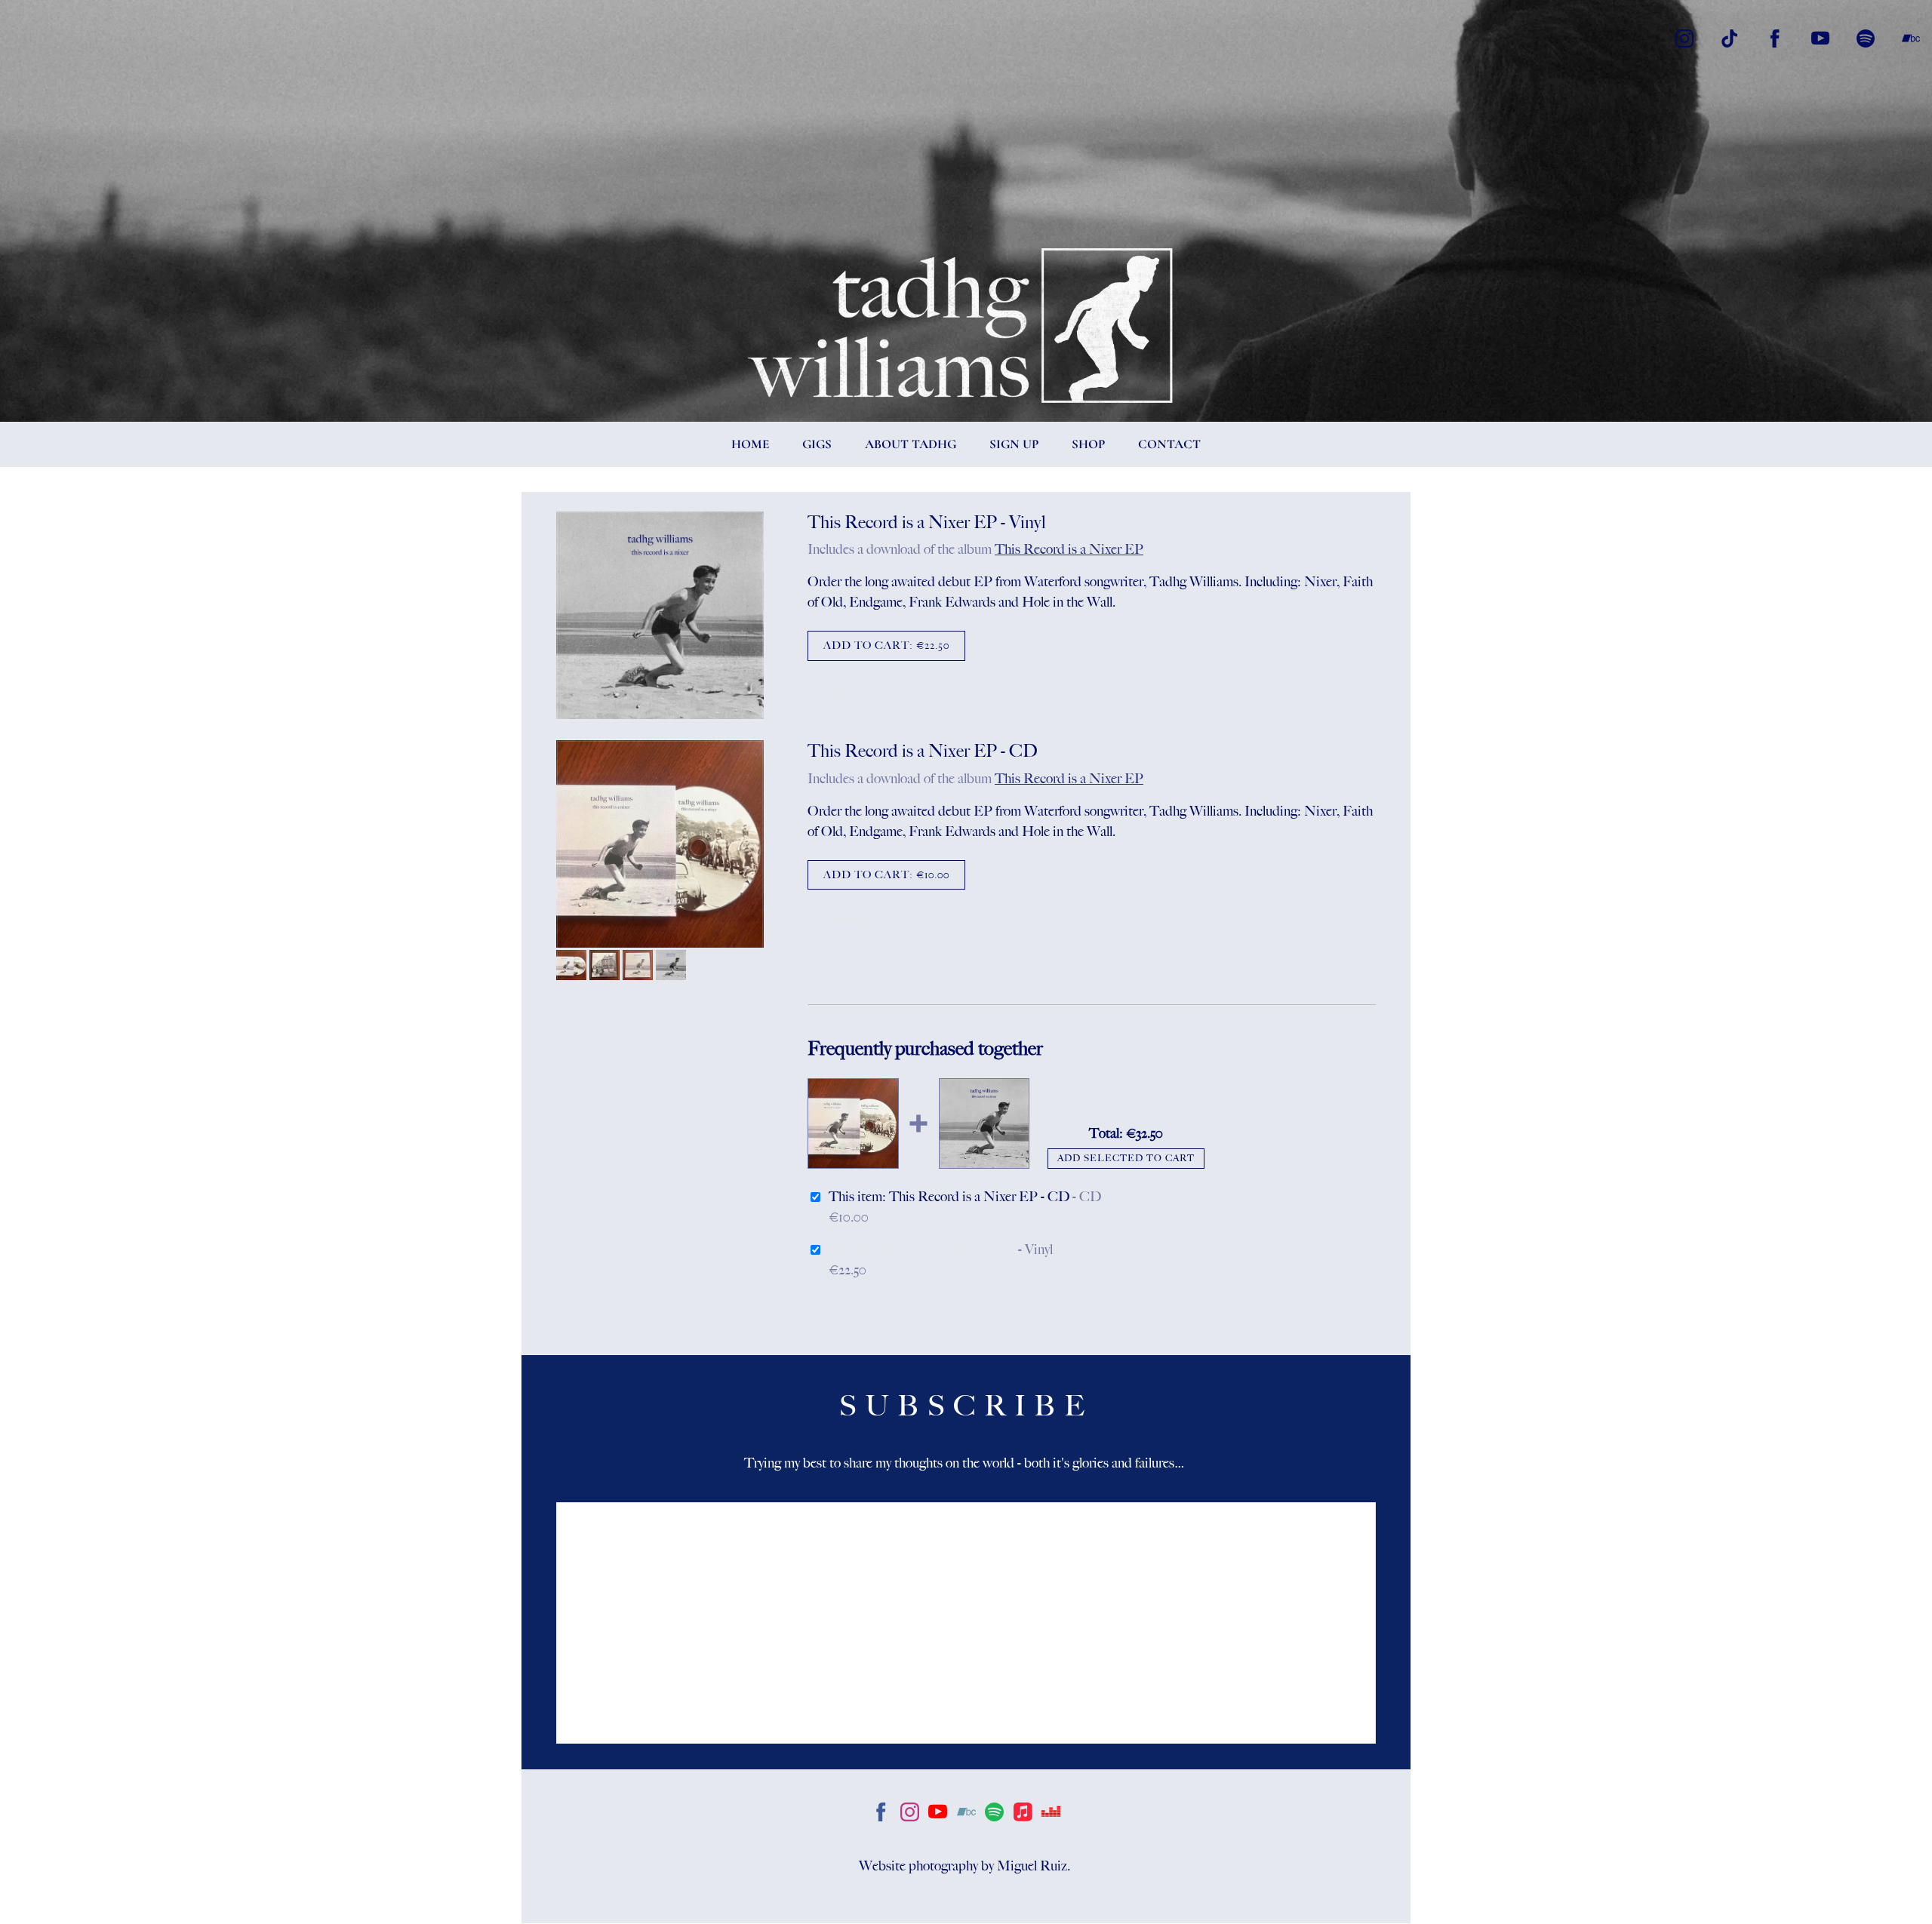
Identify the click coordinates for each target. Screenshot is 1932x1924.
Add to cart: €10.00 (886, 875)
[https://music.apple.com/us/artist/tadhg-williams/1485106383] (1023, 1815)
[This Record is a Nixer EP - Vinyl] (660, 616)
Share (845, 693)
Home (750, 444)
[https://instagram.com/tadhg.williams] (910, 1815)
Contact (1169, 444)
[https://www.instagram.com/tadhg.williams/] (1684, 38)
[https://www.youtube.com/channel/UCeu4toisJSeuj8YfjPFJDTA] (1820, 38)
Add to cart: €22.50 (886, 645)
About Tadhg (911, 444)
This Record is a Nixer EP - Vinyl (922, 1249)
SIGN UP (1014, 444)
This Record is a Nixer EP (1069, 549)
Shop (1088, 444)
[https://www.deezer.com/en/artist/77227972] (1051, 1815)
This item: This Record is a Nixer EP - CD (965, 1197)
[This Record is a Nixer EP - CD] (660, 845)
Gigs (817, 444)
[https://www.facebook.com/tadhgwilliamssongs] (1775, 38)
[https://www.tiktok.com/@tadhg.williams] (1730, 38)
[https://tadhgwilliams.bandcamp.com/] (1911, 38)
